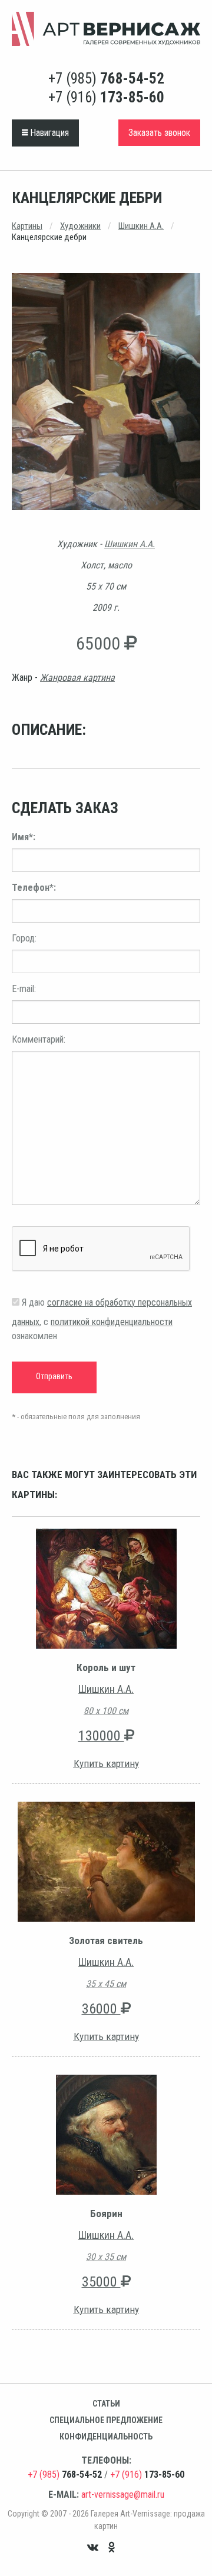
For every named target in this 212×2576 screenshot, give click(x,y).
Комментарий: (39, 1039)
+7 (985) (106, 79)
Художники (80, 226)
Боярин (106, 2214)
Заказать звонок (159, 133)
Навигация (48, 133)
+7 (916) (106, 97)
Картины (27, 226)
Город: (24, 938)
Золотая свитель (106, 1941)
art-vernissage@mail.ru (123, 2495)
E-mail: (24, 989)
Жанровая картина (77, 678)
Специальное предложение (106, 2420)
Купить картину (106, 1763)
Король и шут (106, 1668)
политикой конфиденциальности (112, 1322)
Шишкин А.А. (141, 226)
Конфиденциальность (106, 2437)
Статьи (106, 2404)
